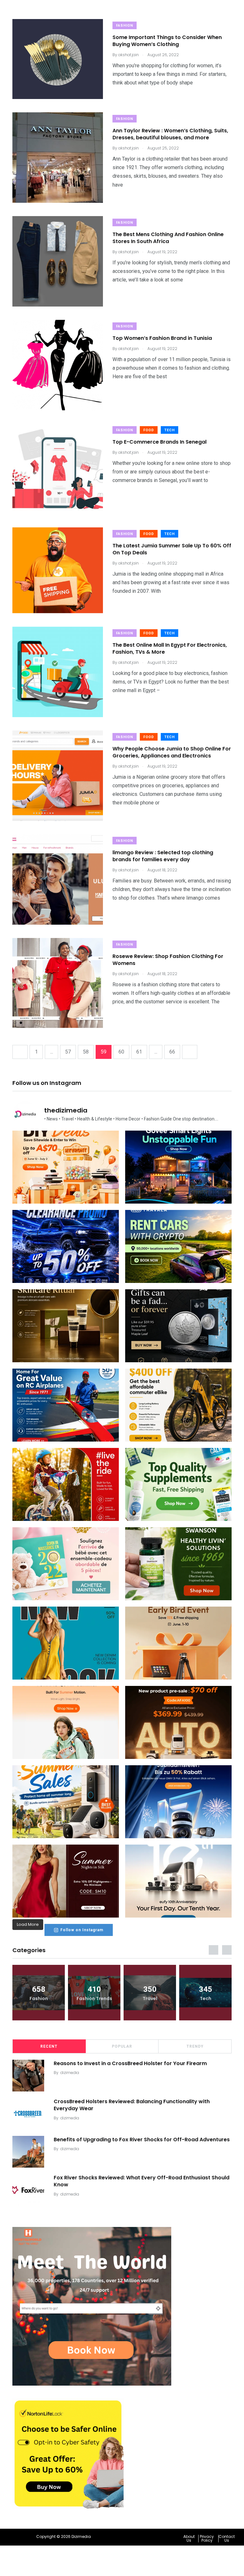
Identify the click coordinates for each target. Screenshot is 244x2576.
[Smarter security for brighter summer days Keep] (66, 1802)
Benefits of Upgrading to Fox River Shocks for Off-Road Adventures (142, 2139)
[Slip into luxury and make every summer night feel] (66, 1881)
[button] (191, 2539)
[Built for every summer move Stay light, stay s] (66, 1722)
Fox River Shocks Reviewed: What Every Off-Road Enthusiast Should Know (142, 2181)
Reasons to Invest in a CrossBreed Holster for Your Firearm (130, 2063)
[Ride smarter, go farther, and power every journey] (178, 1405)
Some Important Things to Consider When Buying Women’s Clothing (167, 41)
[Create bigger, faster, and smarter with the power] (178, 1722)
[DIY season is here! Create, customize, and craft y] (66, 1167)
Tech (169, 430)
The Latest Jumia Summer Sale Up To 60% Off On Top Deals (172, 549)
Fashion (125, 26)
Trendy (195, 2046)
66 (172, 1052)
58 (86, 1052)
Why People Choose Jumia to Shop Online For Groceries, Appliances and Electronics (172, 752)
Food (149, 430)
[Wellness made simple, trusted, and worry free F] (178, 1564)
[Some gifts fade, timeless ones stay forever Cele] (178, 1326)
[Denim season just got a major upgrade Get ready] (66, 1643)
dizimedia (70, 2073)
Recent (49, 2046)
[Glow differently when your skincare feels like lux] (66, 1326)
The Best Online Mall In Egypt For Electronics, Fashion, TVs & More (170, 648)
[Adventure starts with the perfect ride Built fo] (66, 1484)
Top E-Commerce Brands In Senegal (159, 442)
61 (139, 1052)
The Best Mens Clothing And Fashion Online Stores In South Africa (168, 238)
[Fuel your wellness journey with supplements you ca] (178, 1484)
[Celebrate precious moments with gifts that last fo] (66, 1564)
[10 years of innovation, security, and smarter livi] (178, 1881)
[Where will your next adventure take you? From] (178, 1246)
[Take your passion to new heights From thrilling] (66, 1405)
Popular (122, 2046)
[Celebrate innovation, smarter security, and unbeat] (178, 1802)
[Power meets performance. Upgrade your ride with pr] (66, 1246)
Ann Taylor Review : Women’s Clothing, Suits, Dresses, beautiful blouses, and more (170, 134)
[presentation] (213, 1950)
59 (104, 1052)
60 (121, 1052)
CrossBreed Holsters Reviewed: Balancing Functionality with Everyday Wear (132, 2105)
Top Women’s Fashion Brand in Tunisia (162, 338)
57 (68, 1052)
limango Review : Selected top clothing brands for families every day (163, 856)
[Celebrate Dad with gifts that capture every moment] (178, 1643)
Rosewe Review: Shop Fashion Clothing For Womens (168, 960)
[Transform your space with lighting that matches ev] (178, 1167)
